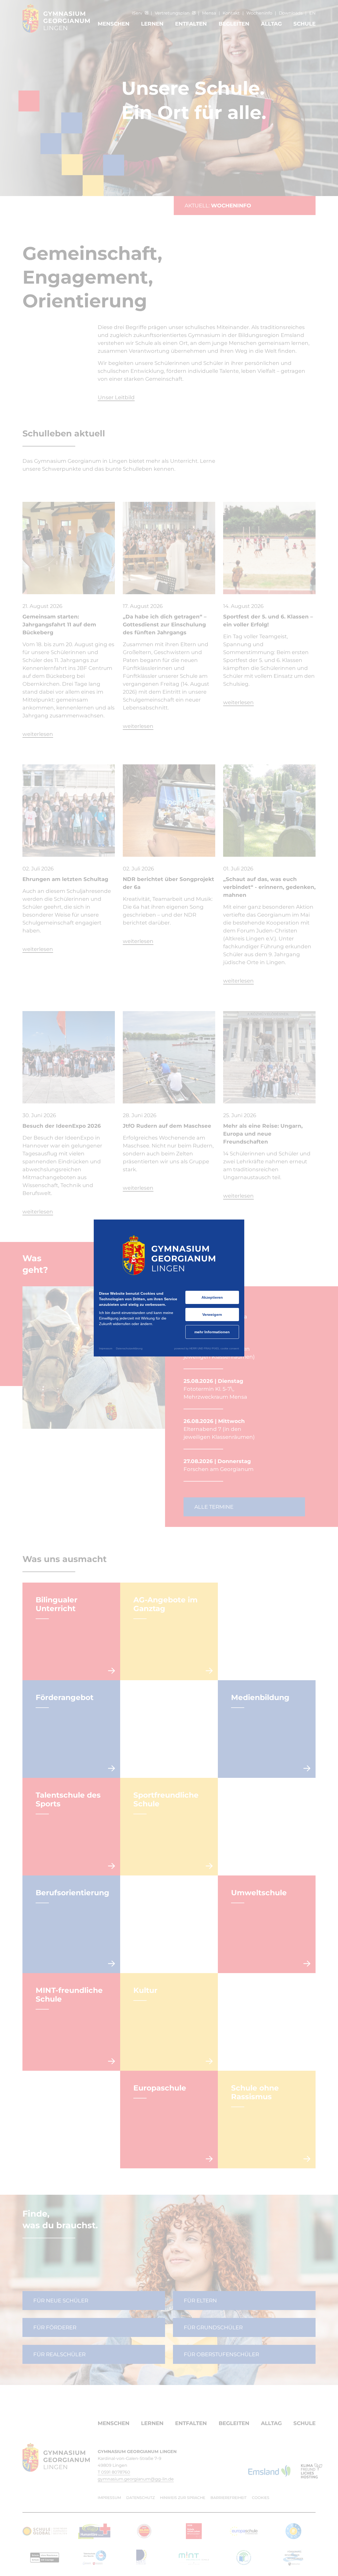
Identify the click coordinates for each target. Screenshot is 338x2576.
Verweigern (212, 1315)
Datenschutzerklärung (129, 1348)
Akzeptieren (212, 1297)
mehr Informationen (212, 1332)
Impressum (106, 1348)
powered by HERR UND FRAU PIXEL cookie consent (207, 1348)
